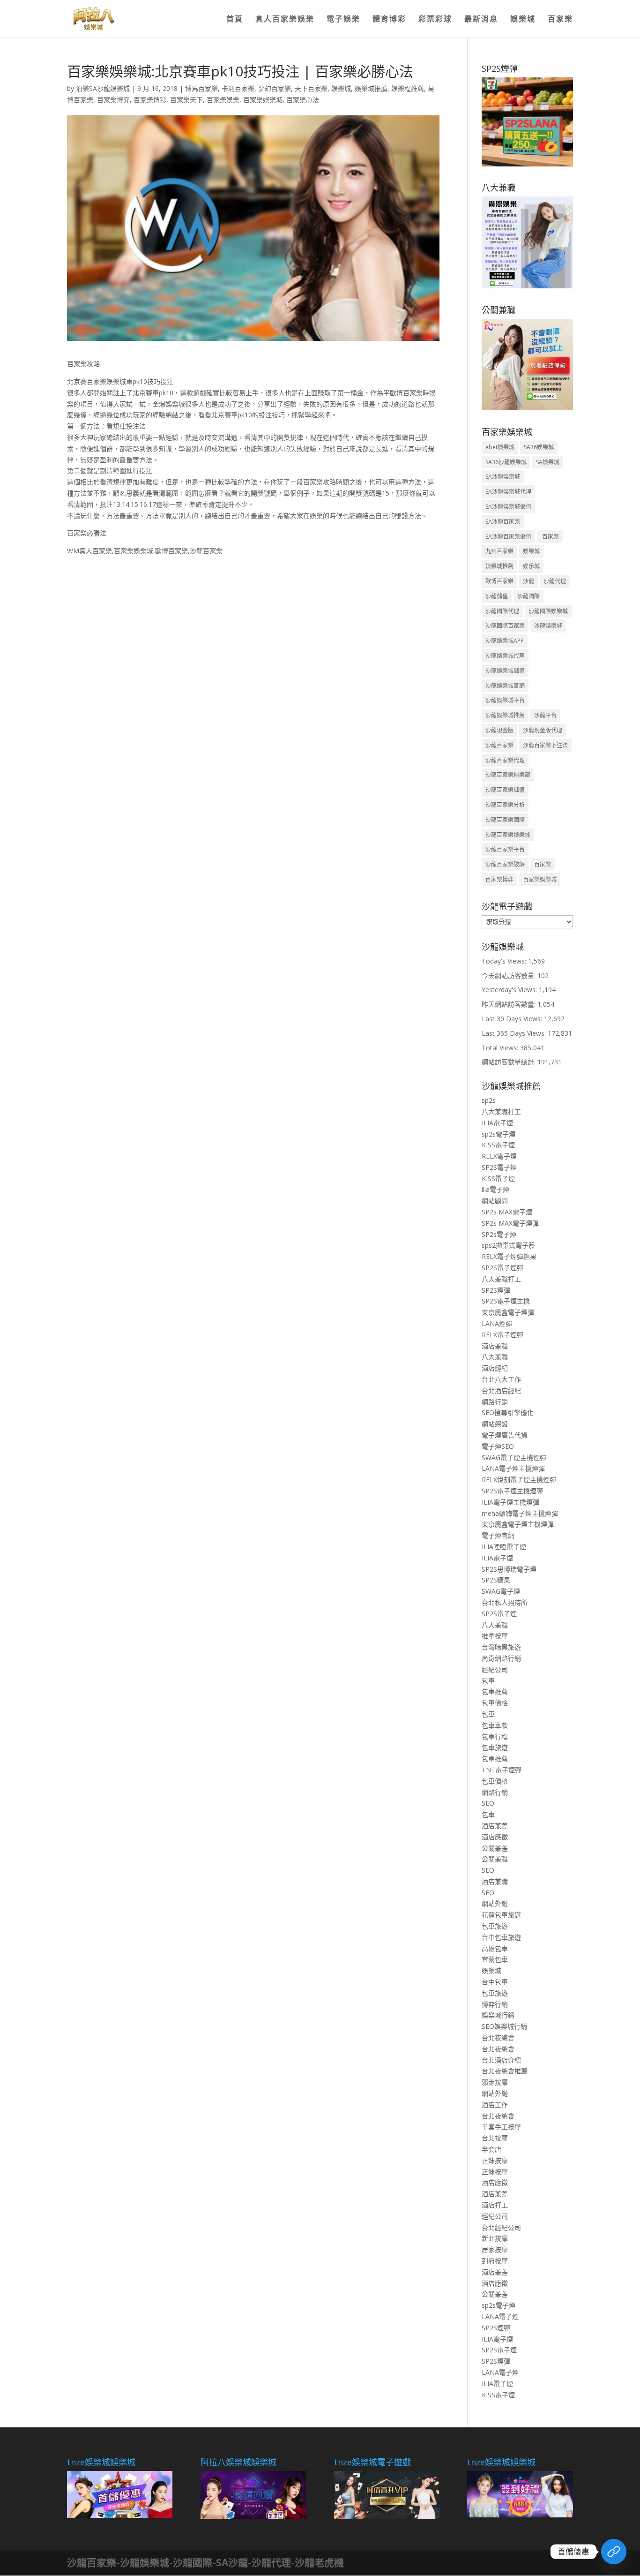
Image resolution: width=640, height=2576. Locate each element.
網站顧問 (495, 1201)
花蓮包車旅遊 (501, 1915)
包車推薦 (495, 1691)
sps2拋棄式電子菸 (508, 1245)
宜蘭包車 (495, 1959)
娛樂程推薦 (408, 88)
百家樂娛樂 (223, 100)
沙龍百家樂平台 (505, 849)
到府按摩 (495, 2261)
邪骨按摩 (495, 2082)
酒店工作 (495, 2105)
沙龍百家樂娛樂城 (508, 835)
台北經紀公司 (501, 2227)
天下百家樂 (311, 88)
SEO (488, 1803)
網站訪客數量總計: (510, 1062)
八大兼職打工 (501, 1111)
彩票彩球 (435, 20)
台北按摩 (495, 2138)
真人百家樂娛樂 (285, 20)
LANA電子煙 (500, 2316)
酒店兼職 (495, 1346)
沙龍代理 (555, 581)
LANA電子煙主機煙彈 (513, 1468)
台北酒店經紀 (501, 1390)
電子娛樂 (343, 20)
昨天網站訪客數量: (510, 1004)
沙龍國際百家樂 (505, 626)
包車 (488, 1681)
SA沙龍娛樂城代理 (508, 492)
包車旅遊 (495, 1747)
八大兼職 (495, 1357)
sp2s (489, 1100)
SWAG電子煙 (501, 1591)
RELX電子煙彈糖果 (509, 1256)
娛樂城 (523, 20)
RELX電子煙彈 (502, 1335)
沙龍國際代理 (502, 611)
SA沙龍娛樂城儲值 (508, 507)
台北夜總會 (498, 2037)
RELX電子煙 (499, 1156)
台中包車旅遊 (501, 1937)
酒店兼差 (495, 1826)
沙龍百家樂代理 (505, 760)
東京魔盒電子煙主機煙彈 (518, 1524)
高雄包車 (495, 1948)
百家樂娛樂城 (263, 100)
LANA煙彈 (497, 1323)
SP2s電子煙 (499, 1234)
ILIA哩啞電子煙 (504, 1547)
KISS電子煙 (498, 1145)
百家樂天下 (186, 100)
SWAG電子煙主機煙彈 (514, 1457)
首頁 (235, 20)
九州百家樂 (499, 551)
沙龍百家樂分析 (505, 805)
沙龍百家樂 (499, 745)
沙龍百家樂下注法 (545, 745)
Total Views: (501, 1048)
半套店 (491, 2149)
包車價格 (495, 1703)
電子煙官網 (498, 1535)
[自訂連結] (614, 2552)
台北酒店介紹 (501, 2060)
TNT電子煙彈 (502, 1770)
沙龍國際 (528, 596)
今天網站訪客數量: (510, 975)
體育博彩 (389, 20)
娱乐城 (531, 566)
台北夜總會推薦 (505, 2071)
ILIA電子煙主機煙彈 (510, 1502)
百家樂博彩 (150, 100)
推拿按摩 (495, 1636)
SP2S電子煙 (499, 1167)
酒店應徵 (495, 1837)
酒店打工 (495, 2205)
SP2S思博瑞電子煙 (509, 1569)
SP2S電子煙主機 (506, 1301)
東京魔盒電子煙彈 (508, 1312)
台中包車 (495, 1982)
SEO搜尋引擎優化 (508, 1412)
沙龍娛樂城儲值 (505, 671)
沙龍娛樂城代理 (505, 656)
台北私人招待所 (505, 1602)
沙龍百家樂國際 (505, 820)
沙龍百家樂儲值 (505, 790)
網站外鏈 (495, 1903)
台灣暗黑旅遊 (501, 1647)
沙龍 (528, 581)
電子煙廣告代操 (505, 1435)
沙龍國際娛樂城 (548, 611)
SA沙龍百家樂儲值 (508, 537)
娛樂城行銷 (498, 2015)
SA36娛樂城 (539, 447)
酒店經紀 (495, 1368)
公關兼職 (495, 1859)
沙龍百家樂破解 (505, 864)
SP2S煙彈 (496, 1290)
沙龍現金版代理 (543, 730)
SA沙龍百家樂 (503, 522)
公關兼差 (495, 1848)
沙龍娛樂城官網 (505, 686)
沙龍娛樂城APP (505, 641)
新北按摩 (495, 2238)
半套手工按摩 (501, 2127)
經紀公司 (495, 1669)
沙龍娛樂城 (548, 626)
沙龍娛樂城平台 (505, 700)
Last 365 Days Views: (515, 1033)
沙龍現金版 (499, 730)
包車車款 (495, 1725)
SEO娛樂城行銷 (504, 2026)
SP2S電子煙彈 (502, 1268)
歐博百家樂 (499, 581)
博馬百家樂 (201, 88)
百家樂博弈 (113, 100)
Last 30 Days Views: (513, 1019)
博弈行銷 (495, 2004)
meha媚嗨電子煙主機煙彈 (520, 1513)
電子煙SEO (498, 1446)
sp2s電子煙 (499, 1134)
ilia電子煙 (495, 1189)
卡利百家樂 (238, 88)
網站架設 (495, 1424)
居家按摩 (495, 2249)
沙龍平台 (545, 715)
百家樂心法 (303, 100)
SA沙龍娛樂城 (503, 477)
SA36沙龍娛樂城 (506, 462)
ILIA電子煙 (497, 1123)
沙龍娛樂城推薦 (505, 715)
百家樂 (560, 20)
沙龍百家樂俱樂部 (508, 775)
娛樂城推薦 (371, 88)
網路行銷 (495, 1402)
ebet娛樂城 (500, 447)
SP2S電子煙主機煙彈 (512, 1491)
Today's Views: (505, 961)
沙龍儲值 (497, 596)
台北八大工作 (501, 1379)
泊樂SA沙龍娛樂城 (103, 88)
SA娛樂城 (548, 462)
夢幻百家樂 (275, 88)
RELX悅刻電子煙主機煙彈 (519, 1480)
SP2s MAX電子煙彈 (510, 1223)
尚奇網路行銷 (501, 1658)
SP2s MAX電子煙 (507, 1212)
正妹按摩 (495, 2160)
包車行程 (495, 1736)
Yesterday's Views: (510, 990)
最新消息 (481, 20)
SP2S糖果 (496, 1580)
